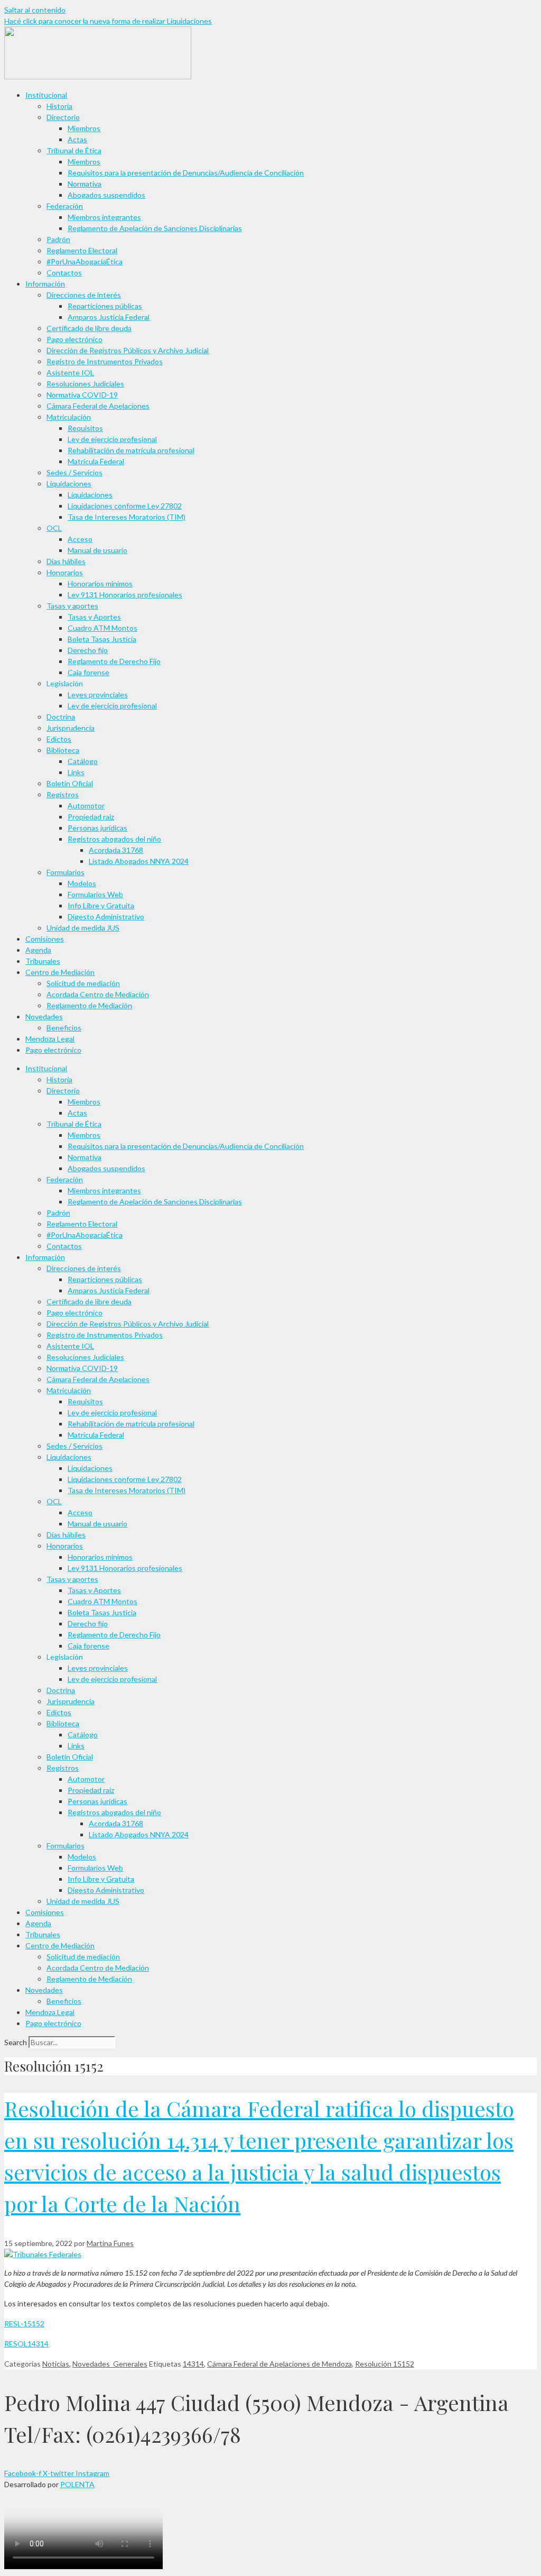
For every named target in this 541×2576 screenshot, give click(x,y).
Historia (59, 106)
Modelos (82, 883)
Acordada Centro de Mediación (98, 994)
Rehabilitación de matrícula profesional (131, 450)
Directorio (63, 117)
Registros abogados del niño (114, 839)
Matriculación (69, 417)
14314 (193, 2364)
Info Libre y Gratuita (101, 905)
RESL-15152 (24, 2324)
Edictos (59, 739)
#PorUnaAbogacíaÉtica (85, 261)
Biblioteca (63, 750)
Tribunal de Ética (74, 150)
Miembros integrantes (104, 217)
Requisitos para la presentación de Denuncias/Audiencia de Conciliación (186, 173)
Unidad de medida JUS (83, 928)
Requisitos (85, 428)
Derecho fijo (88, 650)
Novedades (44, 1016)
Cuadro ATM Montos (102, 628)
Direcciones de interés (84, 295)
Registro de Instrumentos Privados (105, 361)
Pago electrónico (74, 339)
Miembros (84, 128)
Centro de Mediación (60, 972)
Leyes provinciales (98, 694)
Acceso (80, 539)
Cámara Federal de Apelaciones (98, 406)
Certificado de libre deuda (89, 328)
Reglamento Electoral (82, 250)
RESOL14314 (26, 2344)
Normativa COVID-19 (82, 395)
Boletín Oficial (70, 783)
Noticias (56, 2364)
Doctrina (61, 717)
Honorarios (65, 572)
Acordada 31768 (116, 850)
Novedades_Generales (110, 2364)
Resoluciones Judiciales (85, 384)
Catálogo (83, 761)
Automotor (86, 806)
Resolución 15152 (385, 2364)
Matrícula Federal (96, 461)
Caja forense (88, 672)
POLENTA (77, 2484)
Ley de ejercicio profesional (112, 439)
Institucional (46, 95)
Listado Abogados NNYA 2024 (139, 861)
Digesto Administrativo (106, 917)
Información (45, 284)
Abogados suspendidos (106, 195)
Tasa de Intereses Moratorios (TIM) (127, 517)
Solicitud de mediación (83, 983)
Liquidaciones (69, 484)
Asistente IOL (70, 372)
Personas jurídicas (97, 828)
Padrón (58, 239)
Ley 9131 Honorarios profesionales (125, 595)
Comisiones (45, 939)
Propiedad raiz (91, 817)
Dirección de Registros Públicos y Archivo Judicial (128, 350)
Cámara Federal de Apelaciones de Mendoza (279, 2364)
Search (16, 2042)
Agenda (38, 950)
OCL (54, 528)
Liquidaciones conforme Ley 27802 (125, 506)
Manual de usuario (97, 550)
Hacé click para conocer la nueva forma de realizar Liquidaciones (108, 21)
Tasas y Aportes (94, 617)
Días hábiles (66, 561)
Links (76, 772)
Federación (65, 206)
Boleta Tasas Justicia (102, 639)
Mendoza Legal (50, 1039)
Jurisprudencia (71, 728)
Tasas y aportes (72, 606)
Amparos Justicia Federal (109, 317)
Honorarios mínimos (100, 583)
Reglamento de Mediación (89, 1005)
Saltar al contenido (35, 10)
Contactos (64, 273)
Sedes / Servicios (74, 472)
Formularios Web (95, 894)
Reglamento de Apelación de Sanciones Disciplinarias (155, 228)
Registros (63, 794)
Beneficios (64, 1028)
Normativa (85, 184)
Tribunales (43, 961)
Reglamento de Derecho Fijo (114, 661)
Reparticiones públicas (105, 306)
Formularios (66, 872)
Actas (77, 139)
